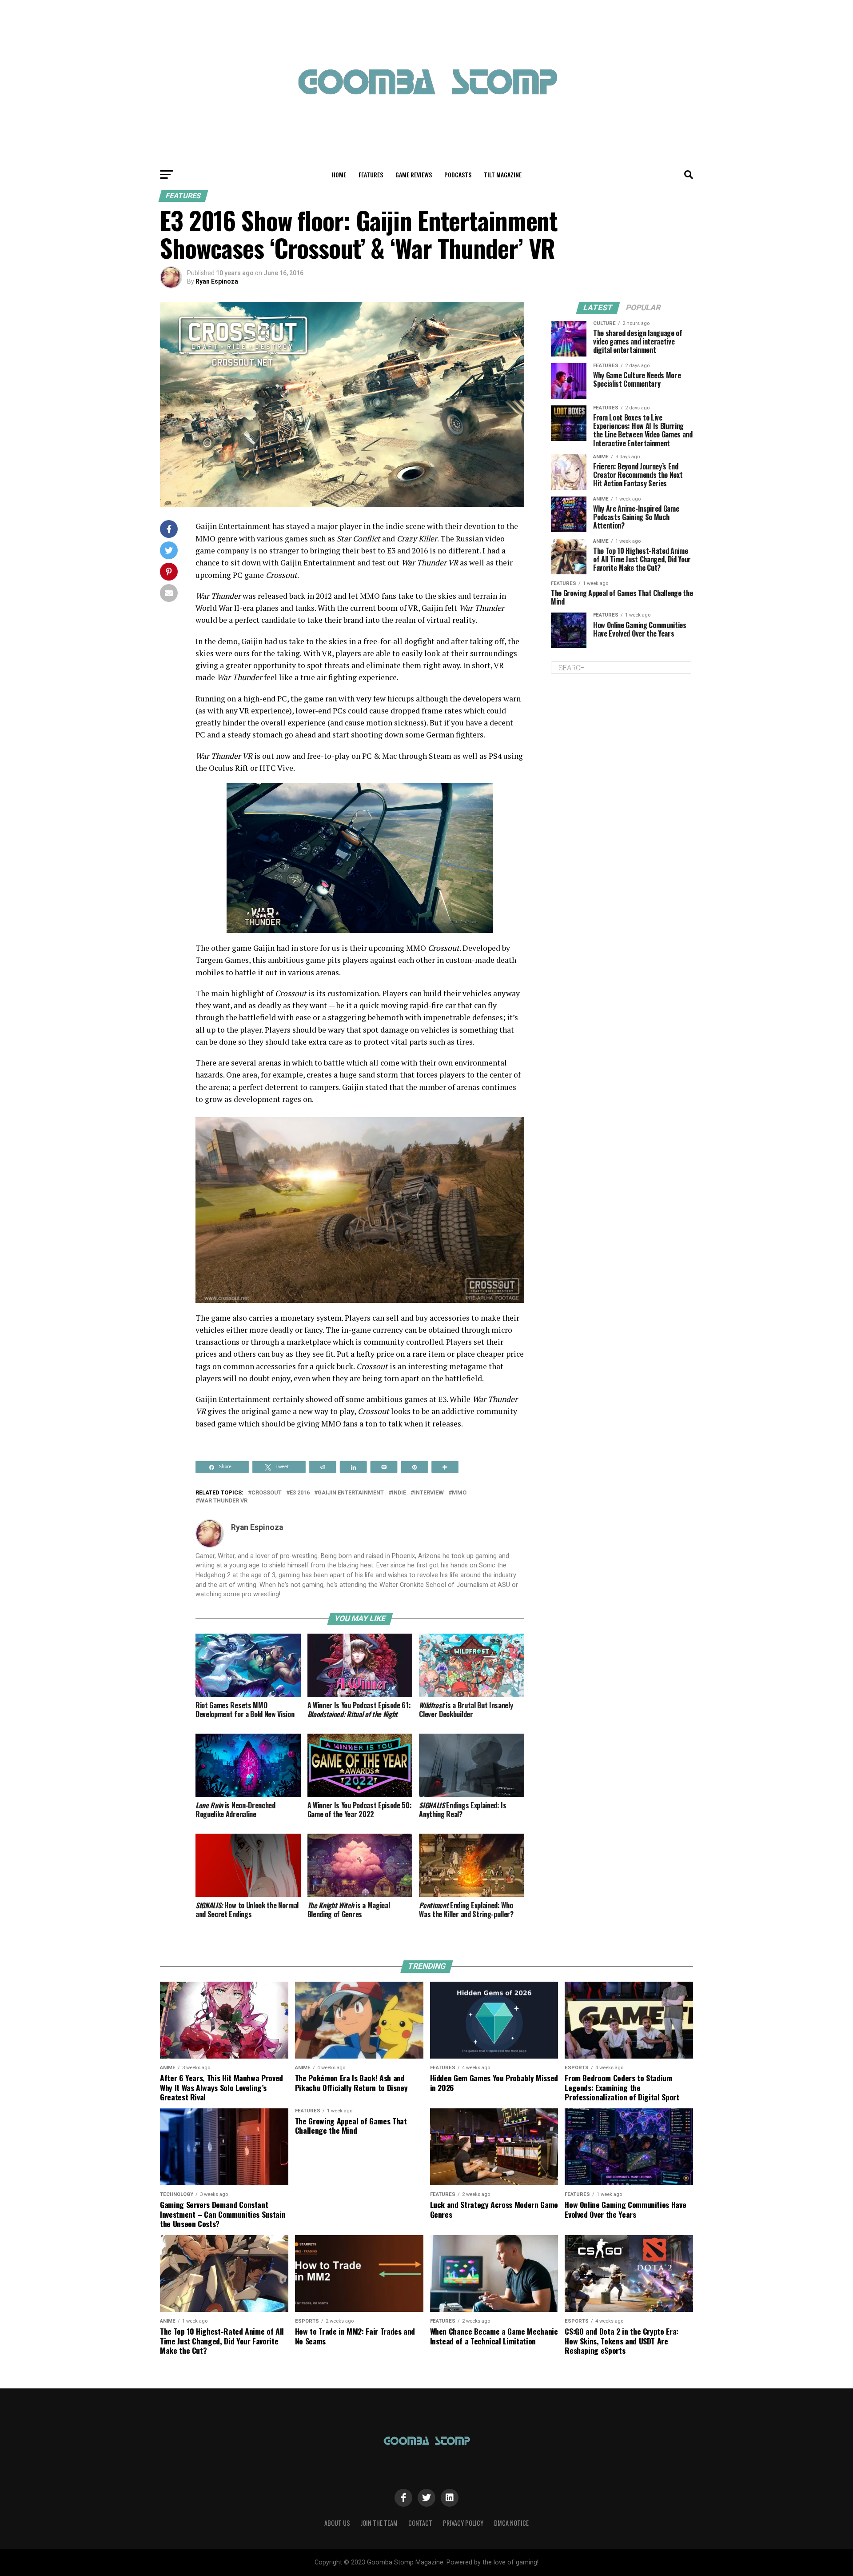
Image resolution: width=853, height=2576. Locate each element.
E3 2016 (300, 1493)
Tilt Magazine (503, 174)
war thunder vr (223, 1501)
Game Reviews (414, 174)
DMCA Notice (511, 2523)
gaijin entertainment (351, 1493)
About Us (337, 2523)
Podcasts (458, 174)
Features (371, 174)
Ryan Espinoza (217, 281)
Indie (399, 1493)
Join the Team (379, 2523)
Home (339, 174)
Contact (420, 2523)
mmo (459, 1493)
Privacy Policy (463, 2523)
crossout (267, 1493)
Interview (429, 1493)
